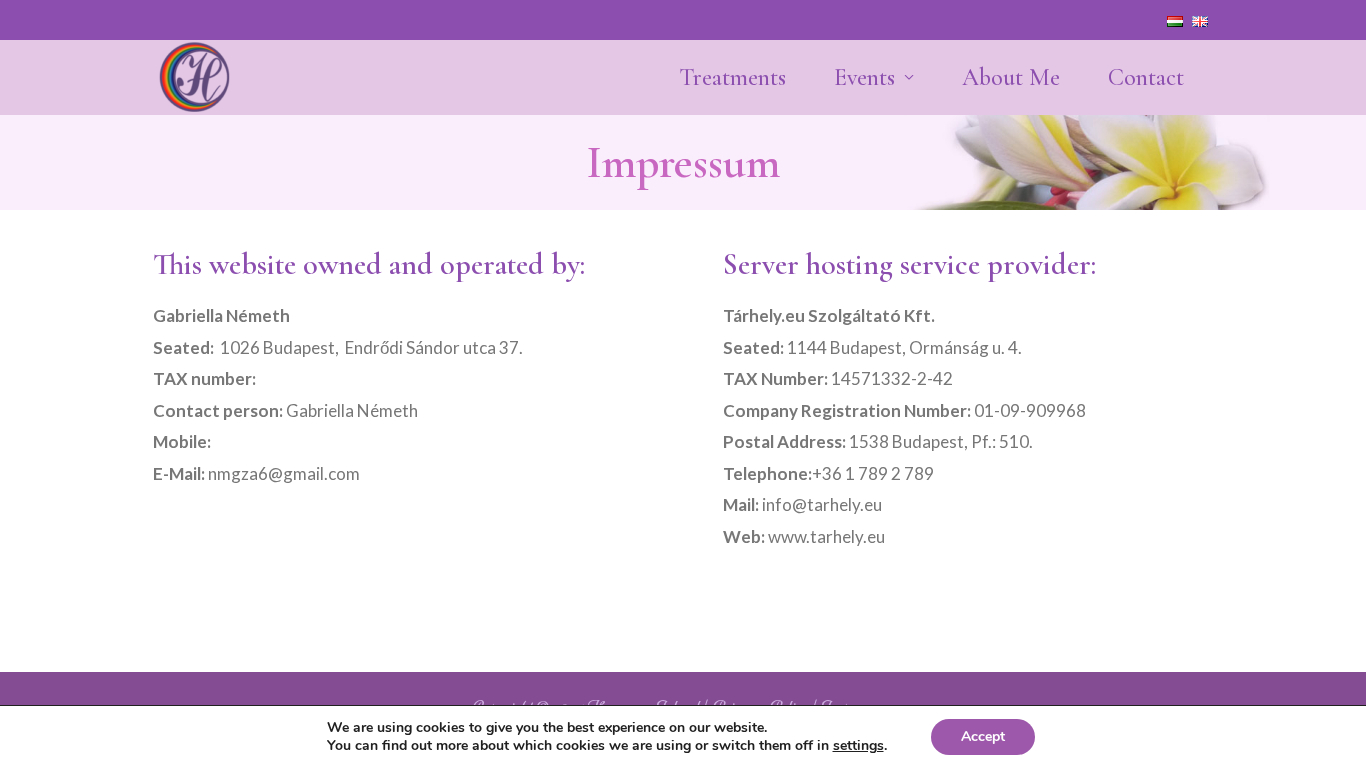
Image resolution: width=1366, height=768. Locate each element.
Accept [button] (983, 736)
